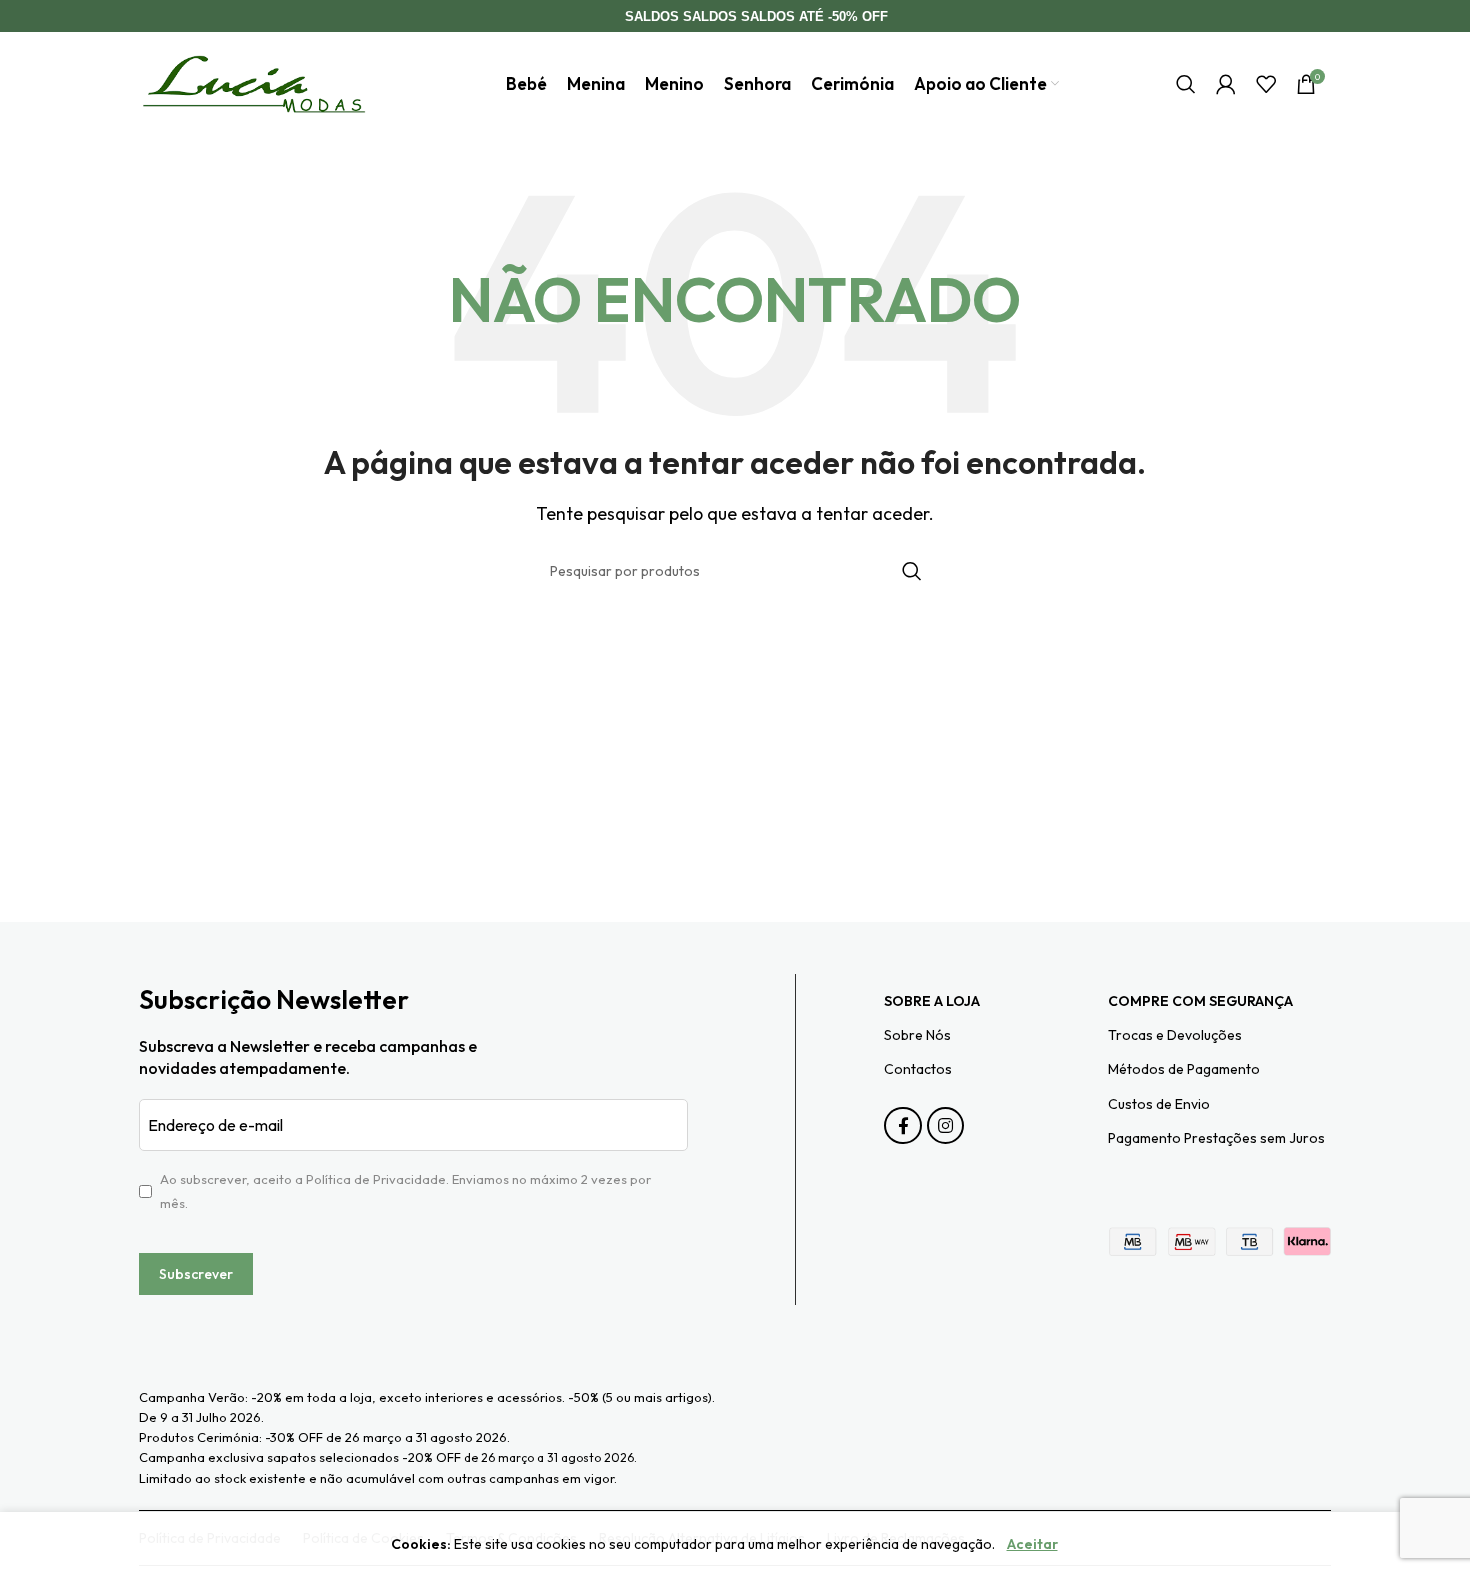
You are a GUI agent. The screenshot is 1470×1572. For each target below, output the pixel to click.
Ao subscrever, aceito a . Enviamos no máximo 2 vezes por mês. (405, 1191)
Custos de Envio (1159, 1104)
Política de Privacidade (376, 1179)
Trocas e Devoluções (1175, 1035)
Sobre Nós (917, 1035)
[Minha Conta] (1226, 84)
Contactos (918, 1069)
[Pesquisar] (1186, 84)
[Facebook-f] (902, 1125)
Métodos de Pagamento (1184, 1069)
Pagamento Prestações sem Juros (1216, 1138)
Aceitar (1032, 1544)
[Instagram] (945, 1125)
